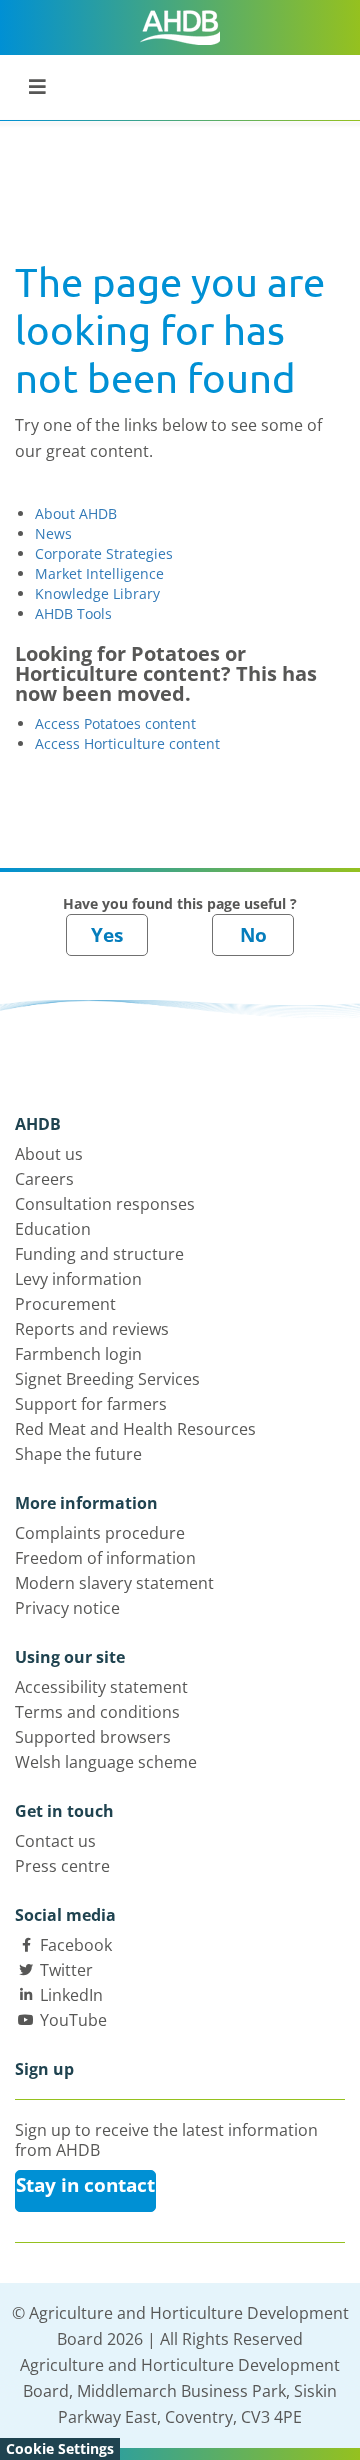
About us (49, 1154)
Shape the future (78, 1454)
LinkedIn (71, 1995)
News (53, 533)
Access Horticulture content (127, 743)
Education (53, 1229)
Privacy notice (67, 1608)
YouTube (73, 2020)
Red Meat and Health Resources (135, 1429)
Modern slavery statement (114, 1583)
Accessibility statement (101, 1687)
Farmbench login (78, 1354)
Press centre (62, 1866)
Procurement (65, 1304)
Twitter (66, 1970)
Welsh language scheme (106, 1762)
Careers (44, 1179)
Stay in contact (85, 2185)
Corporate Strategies (104, 553)
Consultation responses (105, 1204)
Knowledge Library (97, 593)
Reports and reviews (92, 1329)
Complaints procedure (100, 1533)
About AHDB (76, 513)
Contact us (55, 1841)
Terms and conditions (97, 1712)
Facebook (76, 1945)
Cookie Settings (60, 2448)
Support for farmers (91, 1404)
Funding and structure (99, 1254)
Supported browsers (93, 1737)
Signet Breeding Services (107, 1379)
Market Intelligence (99, 573)
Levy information (78, 1279)
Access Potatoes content (115, 723)
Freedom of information (105, 1558)
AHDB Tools (73, 613)
